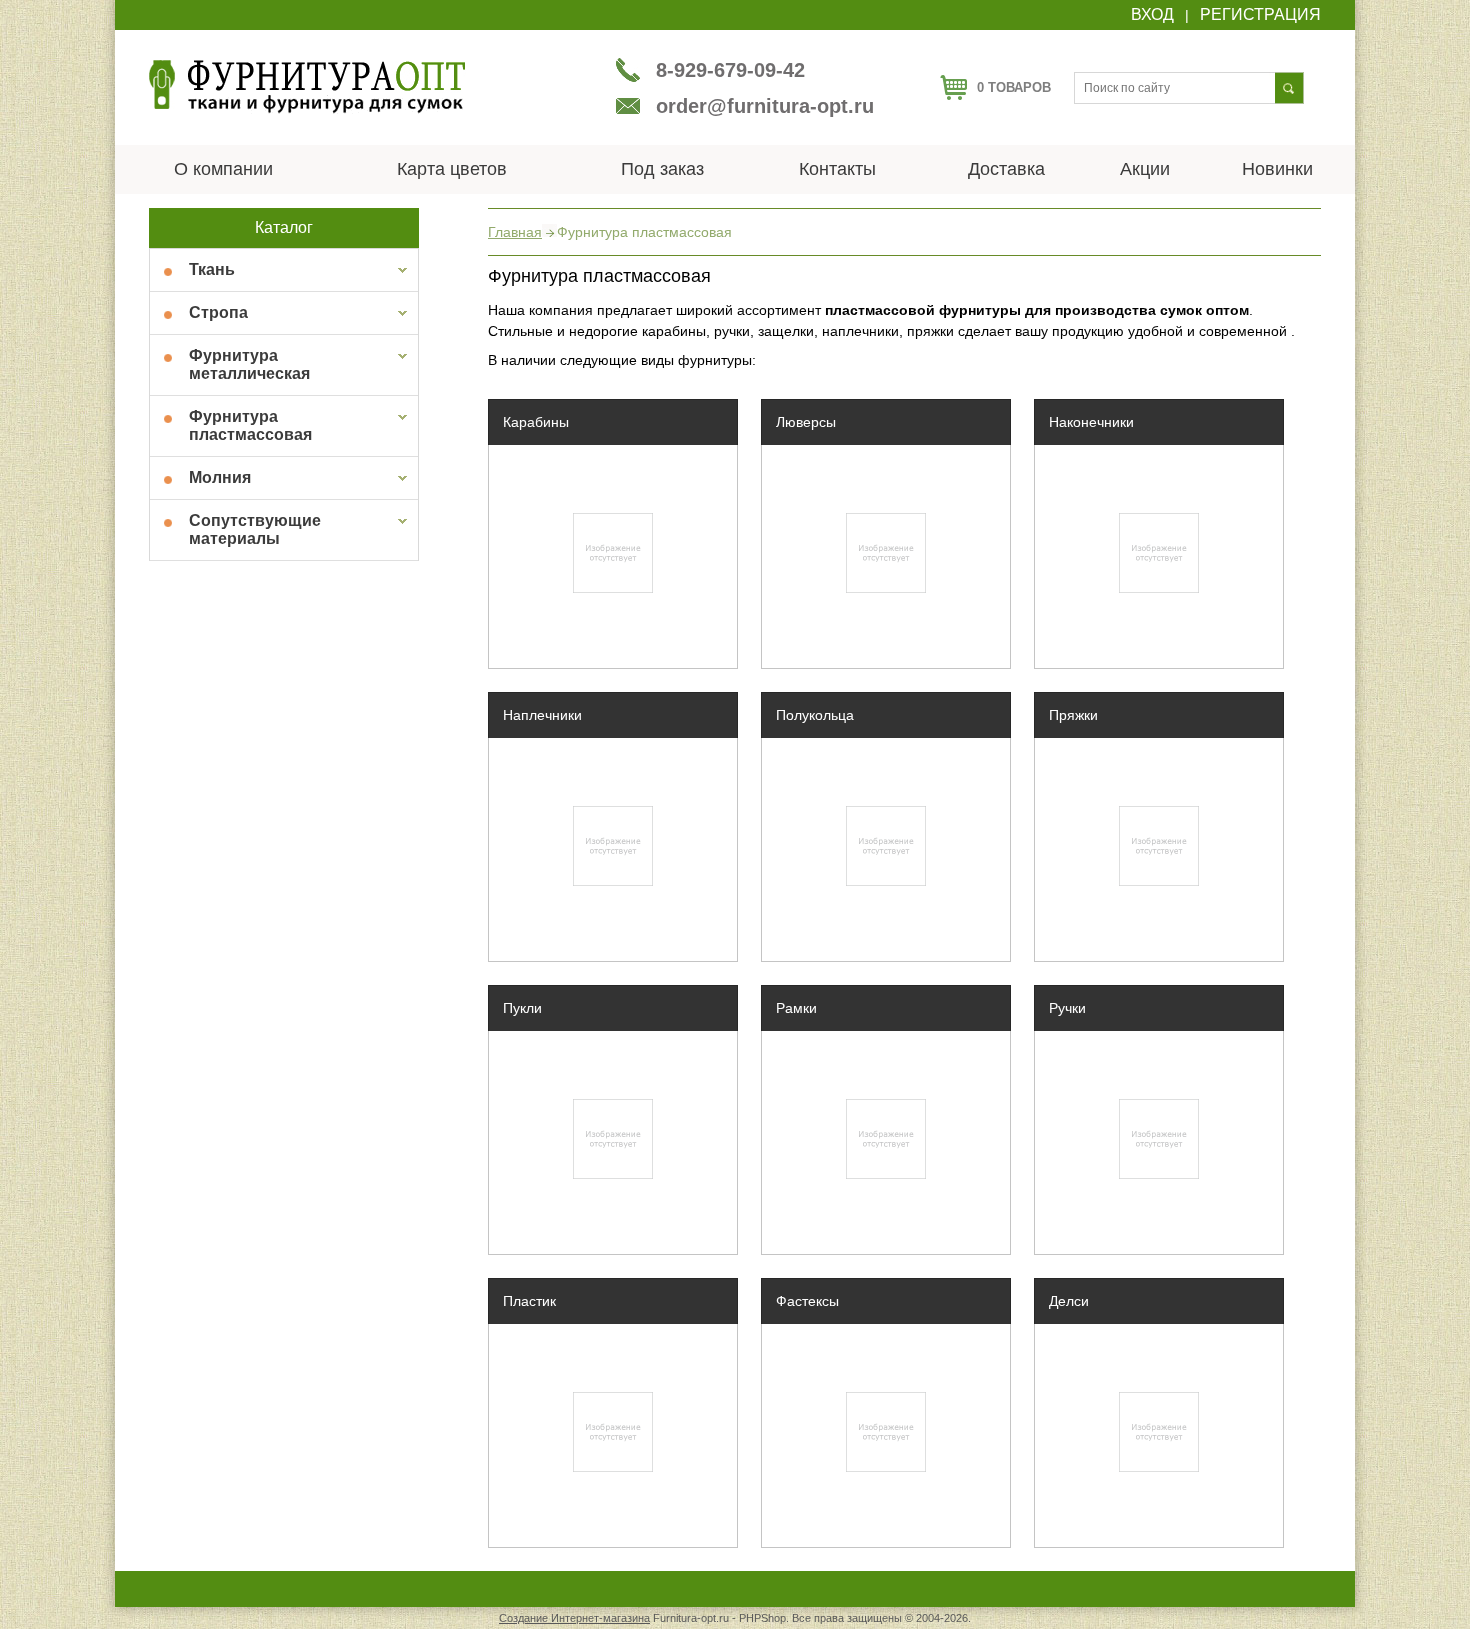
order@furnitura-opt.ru (765, 106)
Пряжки (1073, 715)
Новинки (1277, 169)
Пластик (529, 1301)
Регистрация (1260, 14)
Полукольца (815, 715)
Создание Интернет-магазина (574, 1618)
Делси (1069, 1301)
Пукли (522, 1008)
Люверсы (806, 422)
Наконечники (1091, 422)
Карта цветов (452, 169)
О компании (223, 169)
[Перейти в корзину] (953, 95)
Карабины (536, 422)
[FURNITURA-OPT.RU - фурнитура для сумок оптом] (307, 110)
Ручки (1067, 1008)
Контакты (837, 169)
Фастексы (807, 1301)
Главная (515, 232)
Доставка (1006, 169)
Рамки (796, 1008)
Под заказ (662, 169)
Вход (1152, 14)
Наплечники (542, 715)
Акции (1145, 169)
